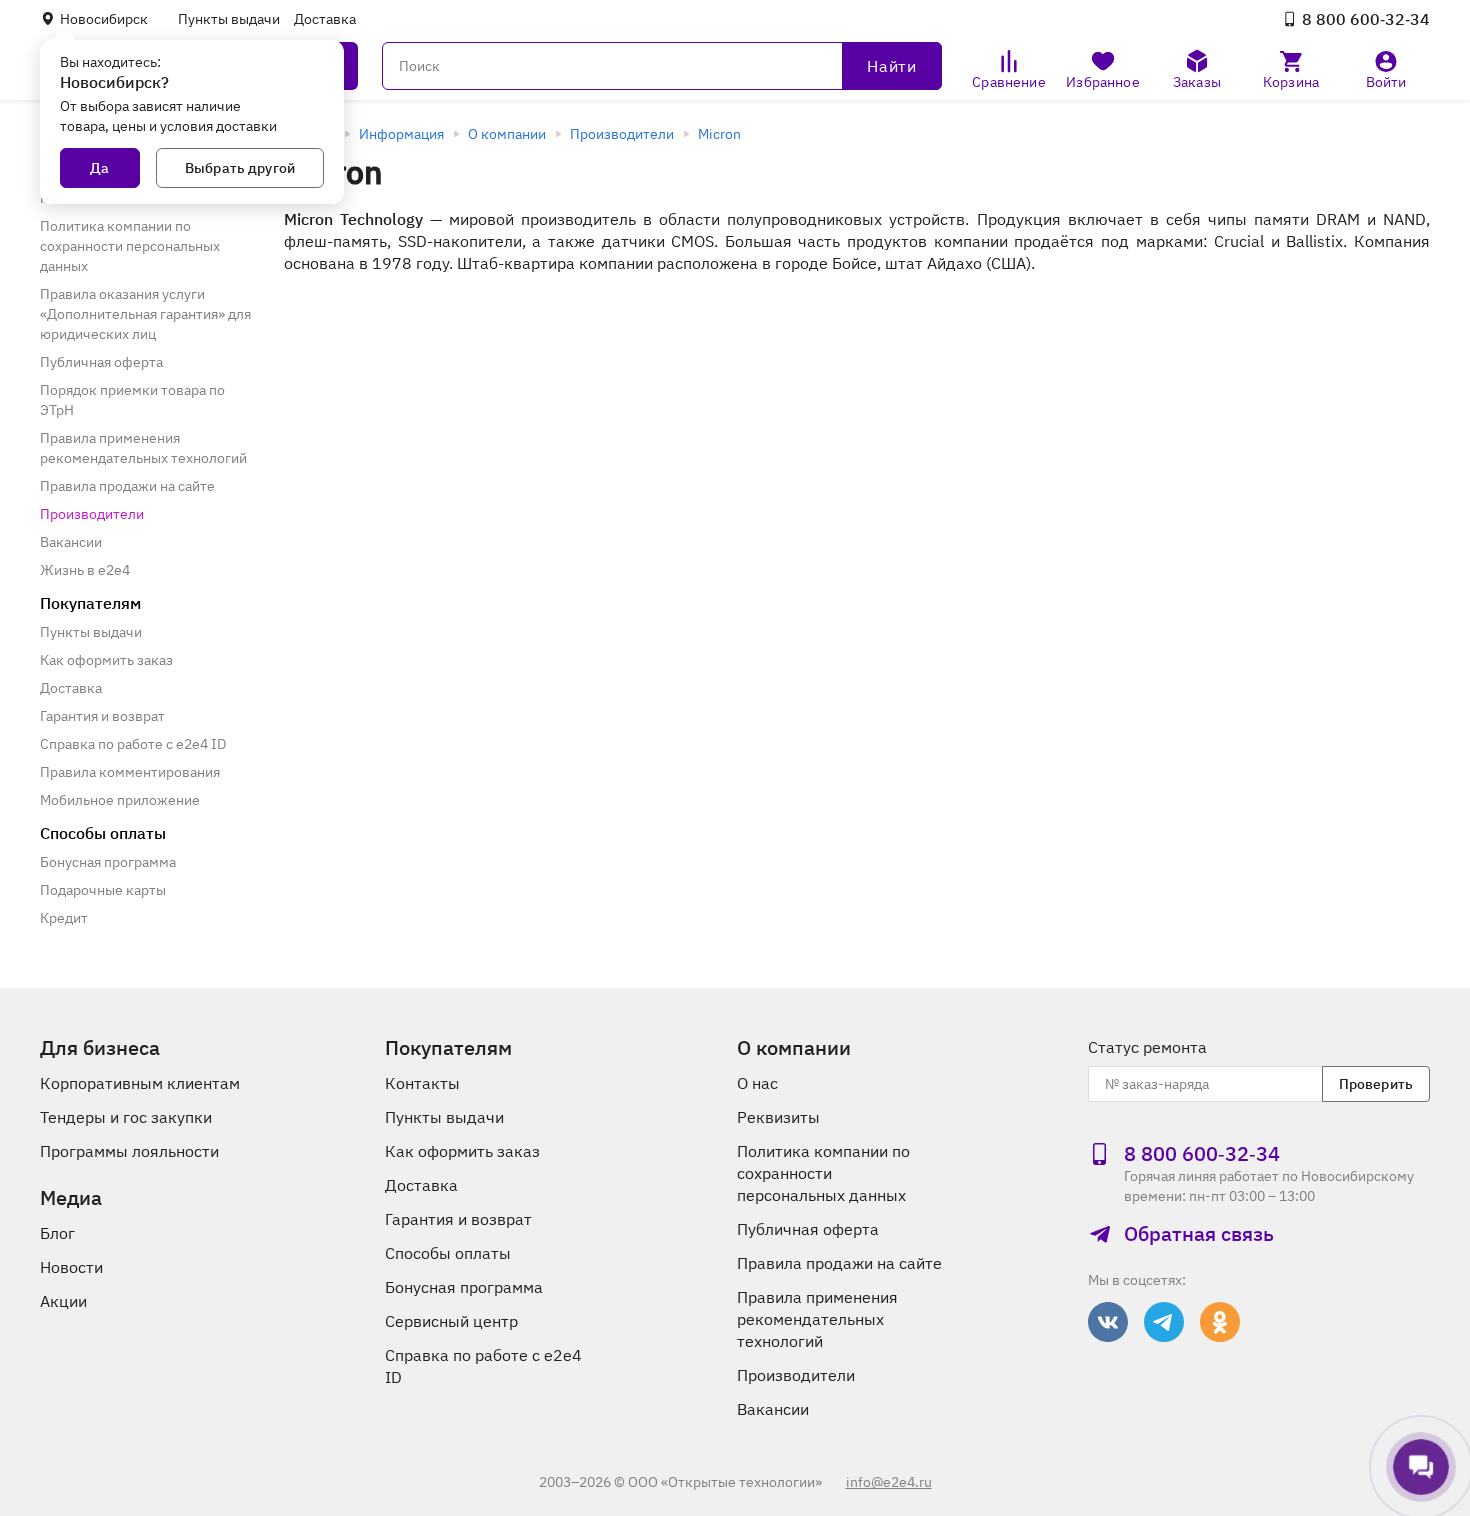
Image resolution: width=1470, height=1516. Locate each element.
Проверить (1376, 1084)
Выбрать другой (240, 168)
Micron (719, 134)
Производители (622, 134)
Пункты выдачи (229, 19)
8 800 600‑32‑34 (1366, 19)
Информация (401, 134)
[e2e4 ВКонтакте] (1108, 1322)
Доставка (325, 19)
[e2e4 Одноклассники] (1220, 1322)
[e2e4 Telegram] (1164, 1322)
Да (99, 168)
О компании (507, 134)
